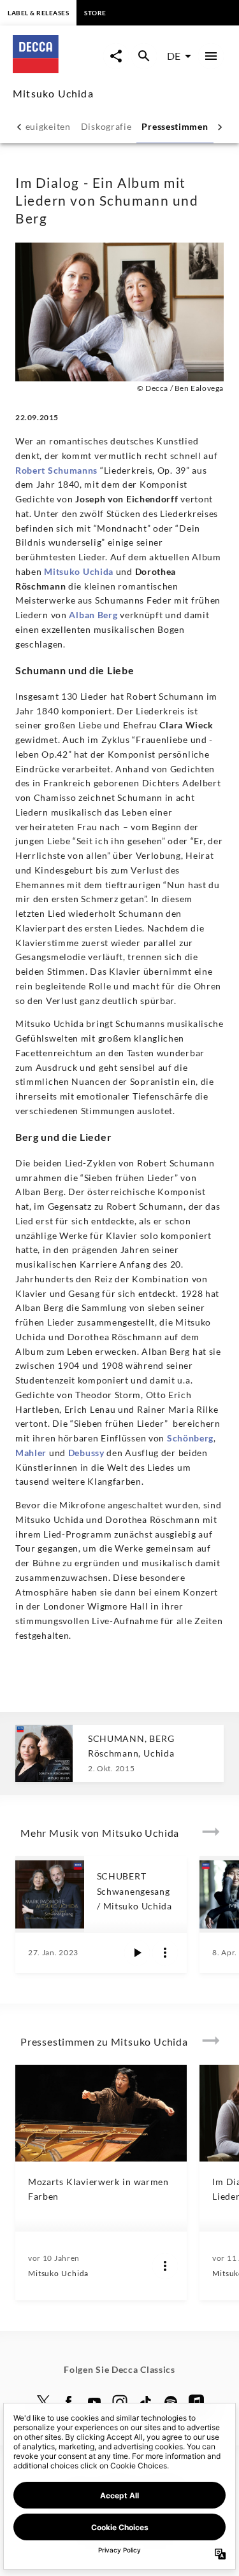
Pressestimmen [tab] (175, 126)
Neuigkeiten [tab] (44, 126)
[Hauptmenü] (211, 56)
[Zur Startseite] (58, 69)
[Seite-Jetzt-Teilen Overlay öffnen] (116, 56)
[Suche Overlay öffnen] (144, 56)
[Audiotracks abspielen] (137, 1953)
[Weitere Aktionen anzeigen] (165, 1953)
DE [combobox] (174, 56)
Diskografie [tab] (106, 126)
